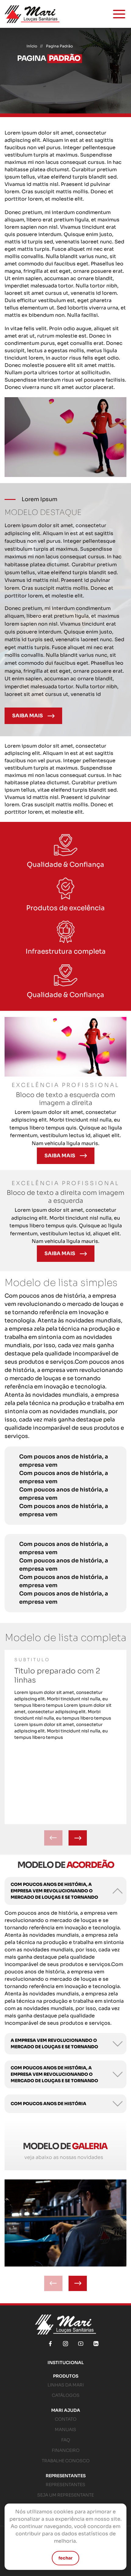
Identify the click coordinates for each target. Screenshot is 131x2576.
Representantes (66, 2476)
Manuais (65, 2430)
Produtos (66, 2376)
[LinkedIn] (96, 2344)
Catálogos (66, 2395)
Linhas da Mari (66, 2385)
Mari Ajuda (66, 2410)
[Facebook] (50, 2344)
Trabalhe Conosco (66, 2461)
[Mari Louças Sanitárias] (32, 14)
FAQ (66, 2440)
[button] (78, 1838)
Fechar (65, 2558)
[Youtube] (81, 2344)
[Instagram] (65, 2344)
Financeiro (66, 2450)
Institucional (66, 2363)
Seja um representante (65, 2495)
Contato (66, 2419)
